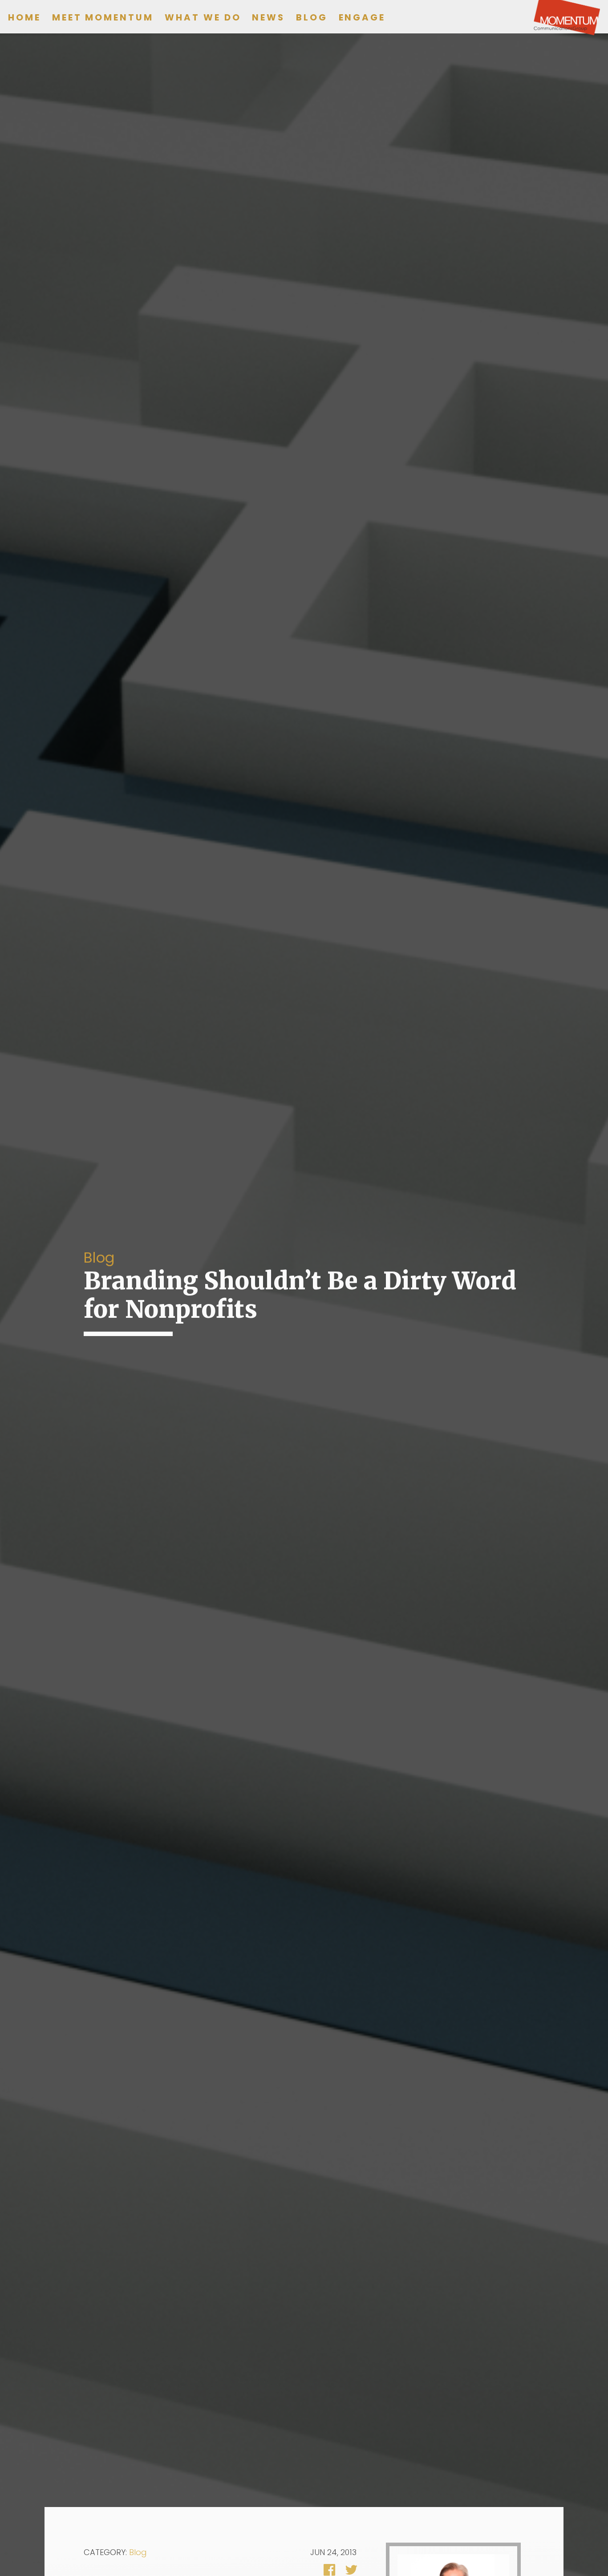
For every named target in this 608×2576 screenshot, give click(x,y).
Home (24, 17)
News (268, 17)
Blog (312, 17)
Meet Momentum (103, 17)
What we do (203, 17)
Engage (362, 17)
